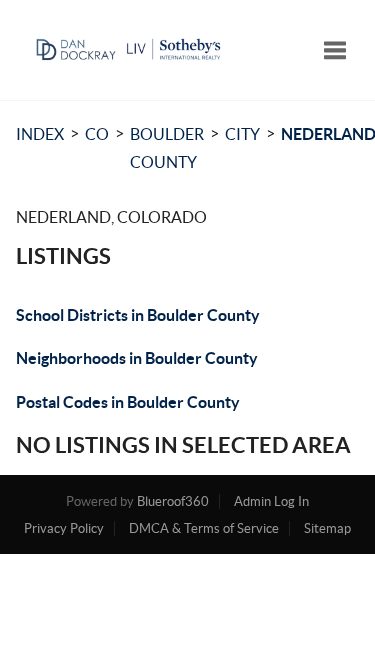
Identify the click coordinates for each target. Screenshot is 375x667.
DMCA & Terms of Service (204, 528)
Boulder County (167, 148)
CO (97, 134)
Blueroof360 (173, 501)
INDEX (40, 134)
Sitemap (327, 528)
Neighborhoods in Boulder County (137, 358)
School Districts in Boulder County (138, 315)
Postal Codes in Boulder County (128, 402)
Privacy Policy (64, 528)
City (242, 134)
